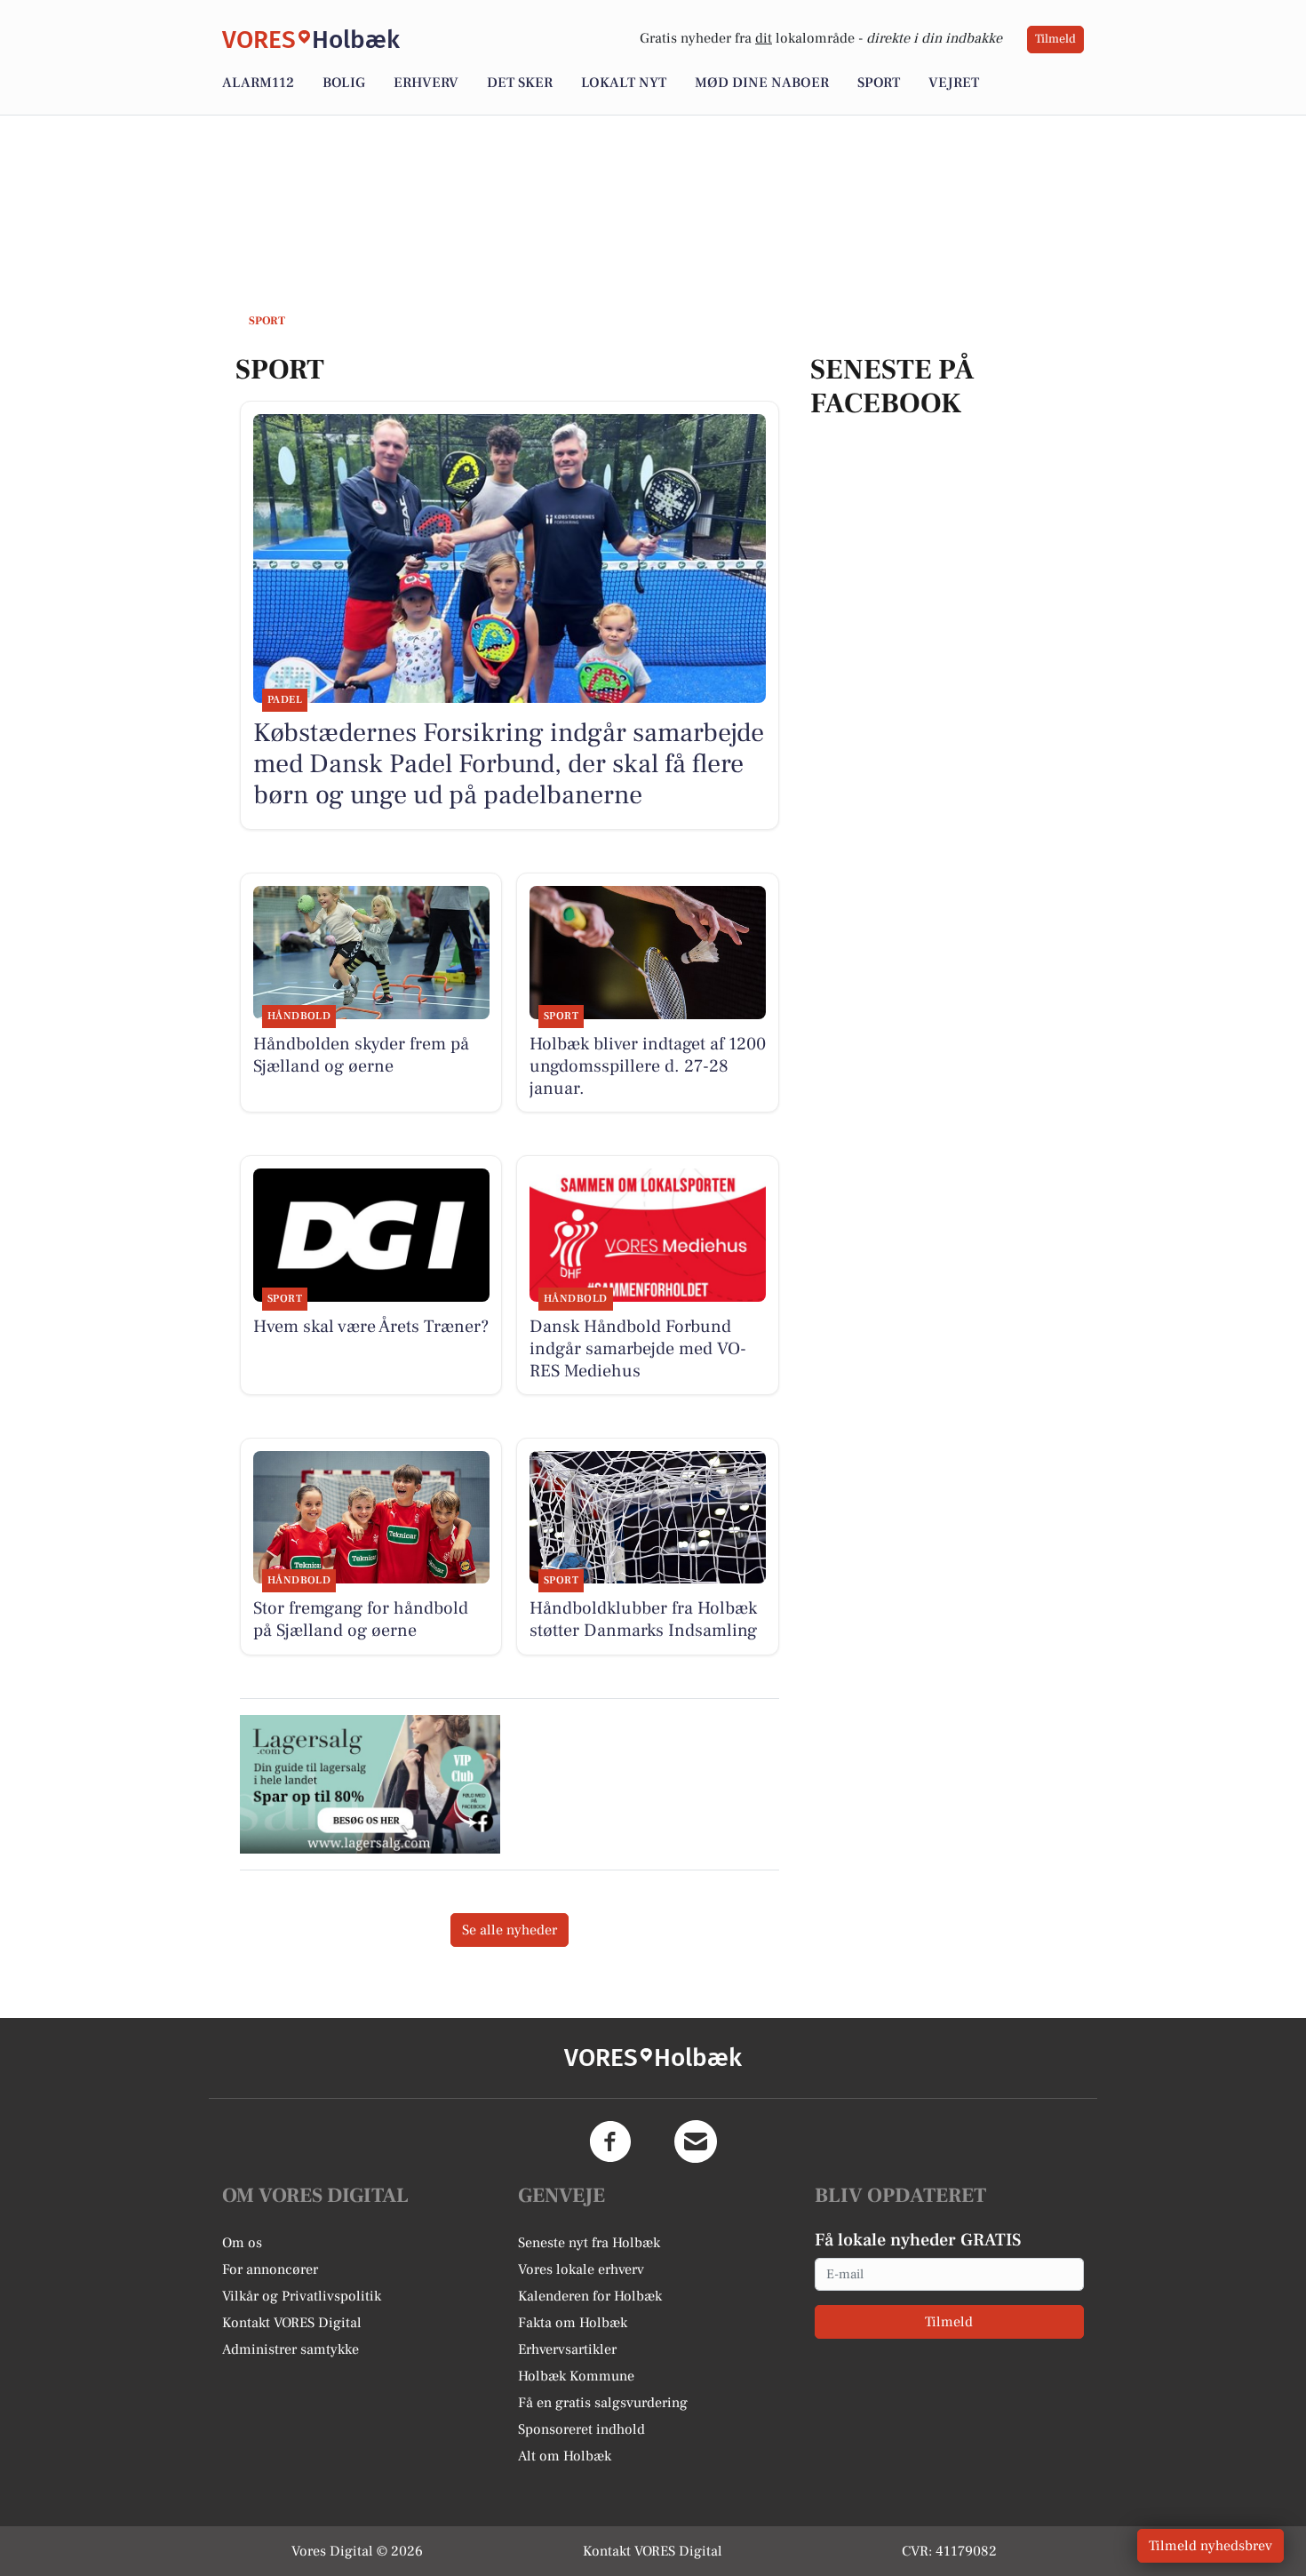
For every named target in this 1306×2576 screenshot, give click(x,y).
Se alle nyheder (510, 1930)
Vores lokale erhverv (581, 2269)
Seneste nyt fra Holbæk (589, 2243)
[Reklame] (370, 1784)
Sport (879, 83)
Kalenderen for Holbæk (590, 2296)
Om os (242, 2243)
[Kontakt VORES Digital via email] (696, 2141)
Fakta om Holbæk (573, 2323)
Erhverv (426, 83)
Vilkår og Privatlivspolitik (302, 2296)
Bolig (344, 83)
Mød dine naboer (762, 83)
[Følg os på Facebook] (610, 2141)
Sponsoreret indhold (581, 2429)
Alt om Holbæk (565, 2456)
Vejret (954, 83)
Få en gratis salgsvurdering (603, 2403)
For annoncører (270, 2269)
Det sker (520, 83)
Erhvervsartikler (567, 2349)
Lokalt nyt (624, 83)
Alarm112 (258, 83)
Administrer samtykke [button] (291, 2349)
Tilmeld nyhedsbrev (1210, 2546)
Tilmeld (1055, 39)
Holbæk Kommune (576, 2376)
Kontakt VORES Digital (292, 2323)
